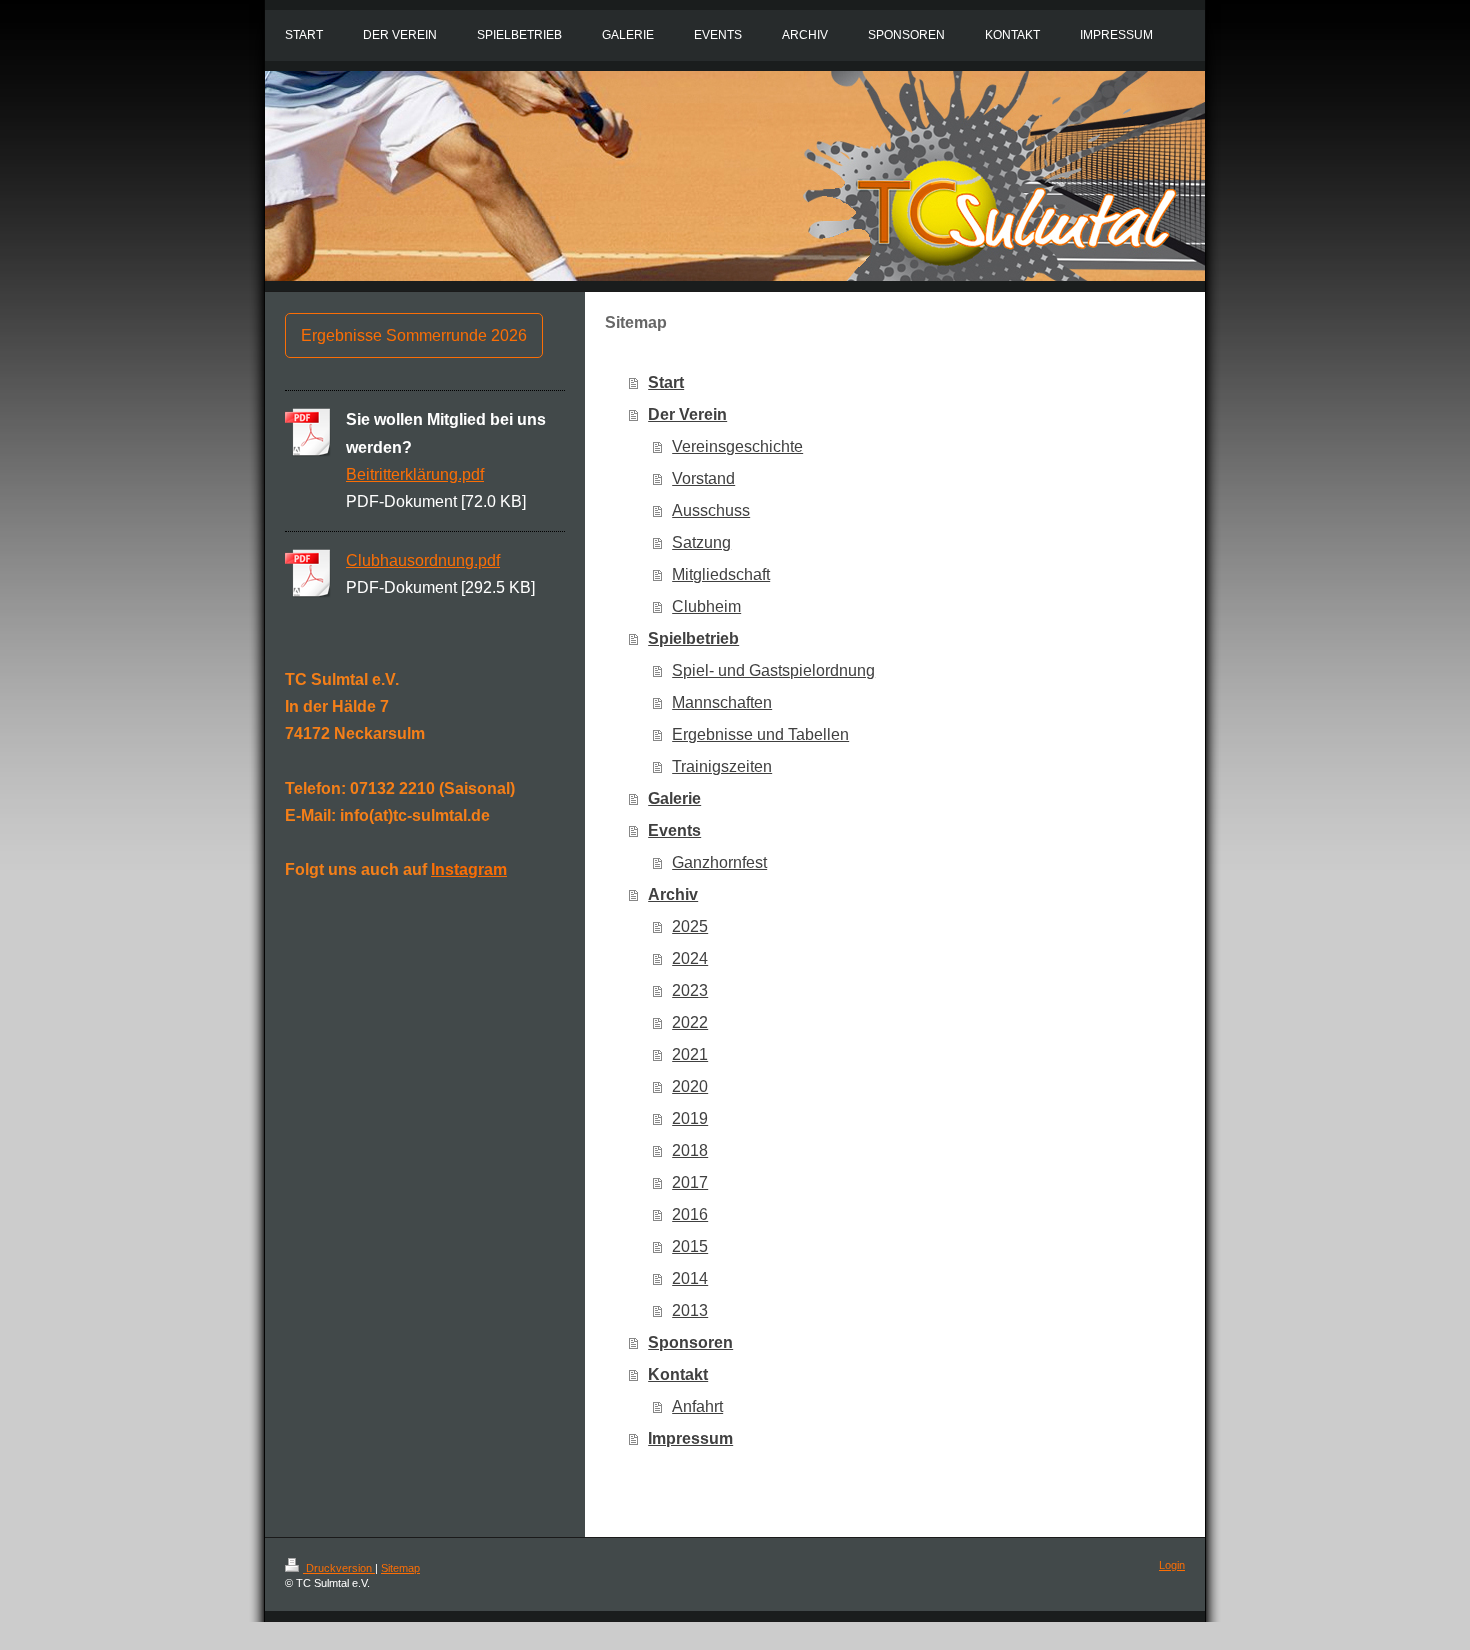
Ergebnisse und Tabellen (760, 734)
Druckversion (339, 1568)
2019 (690, 1118)
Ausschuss (711, 510)
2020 (690, 1086)
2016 (690, 1214)
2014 (690, 1278)
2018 (690, 1150)
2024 (690, 958)
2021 (690, 1054)
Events (674, 830)
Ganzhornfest (719, 862)
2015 (690, 1246)
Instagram (469, 869)
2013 (690, 1310)
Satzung (701, 542)
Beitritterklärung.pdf (415, 474)
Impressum (690, 1438)
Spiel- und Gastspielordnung (773, 670)
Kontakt (678, 1374)
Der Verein (687, 414)
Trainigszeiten (722, 766)
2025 (690, 926)
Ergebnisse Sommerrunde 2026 (414, 335)
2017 (690, 1182)
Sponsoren (690, 1342)
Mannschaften (722, 702)
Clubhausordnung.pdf (423, 560)
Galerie (674, 798)
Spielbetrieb (693, 638)
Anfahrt (697, 1406)
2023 (690, 990)
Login (1172, 1565)
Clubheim (706, 606)
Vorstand (703, 478)
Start (666, 382)
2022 (690, 1022)
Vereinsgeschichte (737, 446)
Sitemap (400, 1568)
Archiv (673, 894)
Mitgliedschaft (721, 574)
